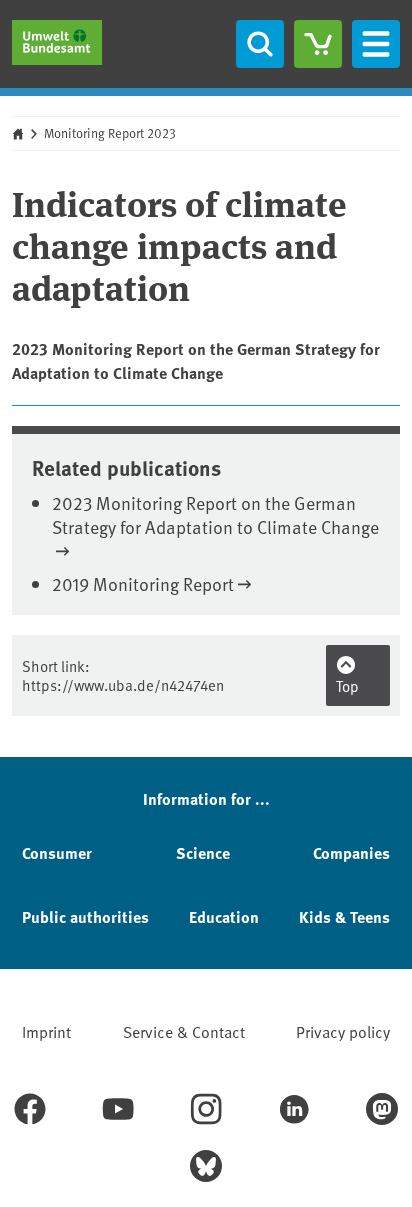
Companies (351, 852)
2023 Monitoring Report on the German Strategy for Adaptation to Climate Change (215, 514)
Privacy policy (343, 1031)
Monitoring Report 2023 (110, 133)
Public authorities (85, 916)
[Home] (57, 42)
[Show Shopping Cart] (318, 44)
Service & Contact (184, 1031)
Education (224, 916)
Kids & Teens (344, 916)
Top (347, 685)
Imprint (46, 1031)
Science (203, 852)
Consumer (57, 852)
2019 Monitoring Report (143, 583)
